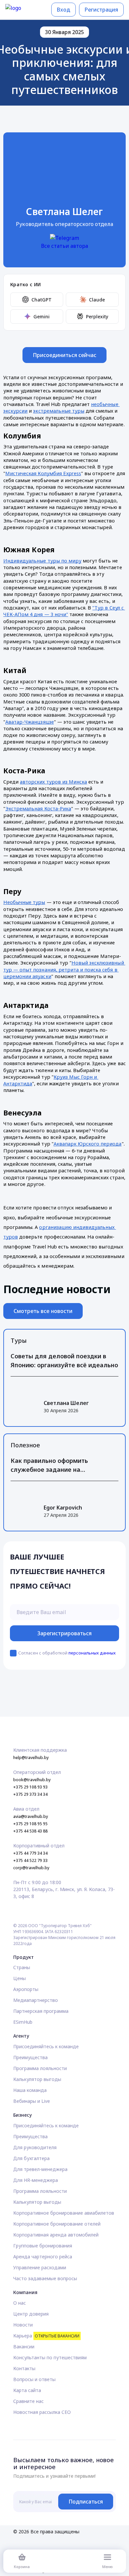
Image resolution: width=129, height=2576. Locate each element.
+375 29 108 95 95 (30, 1824)
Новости (23, 2325)
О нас (20, 2303)
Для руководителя (35, 2147)
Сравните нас (28, 2401)
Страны (22, 1967)
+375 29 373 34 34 (30, 1794)
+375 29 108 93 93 (30, 1787)
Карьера (46, 2336)
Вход (64, 10)
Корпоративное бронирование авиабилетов (64, 2213)
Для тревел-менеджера (40, 2169)
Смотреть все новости (43, 1311)
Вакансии (24, 2347)
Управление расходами (40, 2267)
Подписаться (86, 2502)
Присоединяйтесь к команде (46, 2046)
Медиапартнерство (36, 2000)
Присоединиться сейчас (65, 355)
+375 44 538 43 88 (30, 1831)
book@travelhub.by (32, 1780)
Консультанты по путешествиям (50, 2357)
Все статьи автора (64, 246)
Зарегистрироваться (65, 1633)
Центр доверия (31, 2314)
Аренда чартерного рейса (43, 2257)
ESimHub (23, 2022)
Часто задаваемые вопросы (45, 2278)
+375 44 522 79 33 (30, 1860)
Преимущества (30, 2057)
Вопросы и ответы (34, 2379)
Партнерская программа (41, 2011)
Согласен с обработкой (67, 1653)
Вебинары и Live (32, 2101)
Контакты (24, 2368)
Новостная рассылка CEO (42, 2412)
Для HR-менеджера (36, 2180)
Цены (20, 1978)
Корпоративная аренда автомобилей (56, 2235)
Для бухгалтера (31, 2158)
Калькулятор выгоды (37, 2079)
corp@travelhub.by (31, 1868)
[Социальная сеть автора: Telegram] (64, 238)
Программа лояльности (40, 2068)
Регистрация (101, 10)
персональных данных (92, 1653)
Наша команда (30, 2090)
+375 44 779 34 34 (30, 1853)
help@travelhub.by (31, 1758)
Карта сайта (27, 2390)
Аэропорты (26, 1989)
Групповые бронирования (43, 2246)
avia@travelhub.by (31, 1816)
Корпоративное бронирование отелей (57, 2224)
